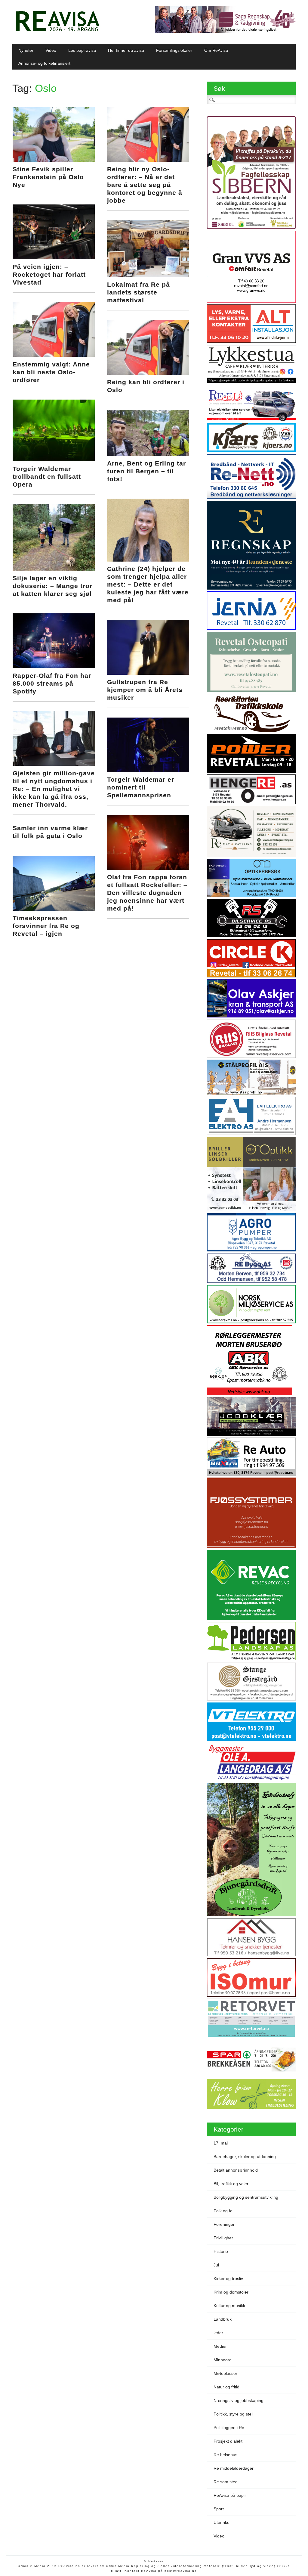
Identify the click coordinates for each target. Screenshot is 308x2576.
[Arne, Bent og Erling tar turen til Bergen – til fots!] (148, 454)
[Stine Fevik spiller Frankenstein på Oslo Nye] (54, 160)
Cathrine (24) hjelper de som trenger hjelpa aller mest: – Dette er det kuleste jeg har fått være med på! (148, 584)
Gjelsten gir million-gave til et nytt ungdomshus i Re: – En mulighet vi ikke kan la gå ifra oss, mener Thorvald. (54, 789)
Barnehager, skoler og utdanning (245, 2157)
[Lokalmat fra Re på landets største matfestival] (148, 276)
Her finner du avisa (126, 50)
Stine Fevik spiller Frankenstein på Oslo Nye (48, 177)
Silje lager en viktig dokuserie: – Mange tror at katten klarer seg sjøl (52, 586)
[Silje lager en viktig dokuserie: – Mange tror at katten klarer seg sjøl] (54, 569)
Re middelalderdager (234, 2468)
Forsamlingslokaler (174, 50)
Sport (219, 2509)
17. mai (221, 2143)
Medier (220, 2346)
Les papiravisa (82, 50)
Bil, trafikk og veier (231, 2184)
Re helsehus (225, 2455)
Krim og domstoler (231, 2292)
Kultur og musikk (229, 2306)
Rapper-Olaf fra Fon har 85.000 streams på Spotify (52, 683)
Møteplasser (225, 2373)
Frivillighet (223, 2238)
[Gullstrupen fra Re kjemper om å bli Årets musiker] (148, 673)
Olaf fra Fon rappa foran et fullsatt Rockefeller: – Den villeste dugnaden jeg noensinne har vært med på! (147, 893)
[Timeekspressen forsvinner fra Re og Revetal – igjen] (54, 909)
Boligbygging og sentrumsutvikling (246, 2197)
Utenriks (221, 2522)
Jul (216, 2265)
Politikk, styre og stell (233, 2414)
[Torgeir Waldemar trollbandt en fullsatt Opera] (54, 460)
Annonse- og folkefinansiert (44, 63)
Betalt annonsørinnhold (236, 2170)
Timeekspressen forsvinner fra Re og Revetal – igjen (46, 926)
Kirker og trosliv (228, 2279)
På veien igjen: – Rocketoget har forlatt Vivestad (49, 274)
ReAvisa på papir (230, 2495)
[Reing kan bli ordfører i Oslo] (148, 373)
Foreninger (224, 2224)
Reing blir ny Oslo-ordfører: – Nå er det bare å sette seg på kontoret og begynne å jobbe (145, 185)
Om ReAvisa (216, 50)
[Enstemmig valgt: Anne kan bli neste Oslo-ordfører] (54, 355)
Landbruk (223, 2319)
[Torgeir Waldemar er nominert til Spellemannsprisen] (148, 771)
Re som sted (226, 2482)
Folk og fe (223, 2211)
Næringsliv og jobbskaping (239, 2400)
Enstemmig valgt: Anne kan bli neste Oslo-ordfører (51, 372)
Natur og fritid (226, 2387)
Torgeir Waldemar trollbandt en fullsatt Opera (47, 477)
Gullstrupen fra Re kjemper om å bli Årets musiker (145, 690)
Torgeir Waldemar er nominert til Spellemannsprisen (141, 787)
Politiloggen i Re (229, 2428)
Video (51, 50)
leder (218, 2333)
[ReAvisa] (57, 32)
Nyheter (26, 50)
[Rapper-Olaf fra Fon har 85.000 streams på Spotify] (54, 667)
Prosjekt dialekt (228, 2441)
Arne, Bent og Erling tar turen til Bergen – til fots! (146, 471)
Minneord (223, 2360)
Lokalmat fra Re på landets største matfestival (139, 292)
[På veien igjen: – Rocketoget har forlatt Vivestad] (54, 258)
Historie (221, 2251)
